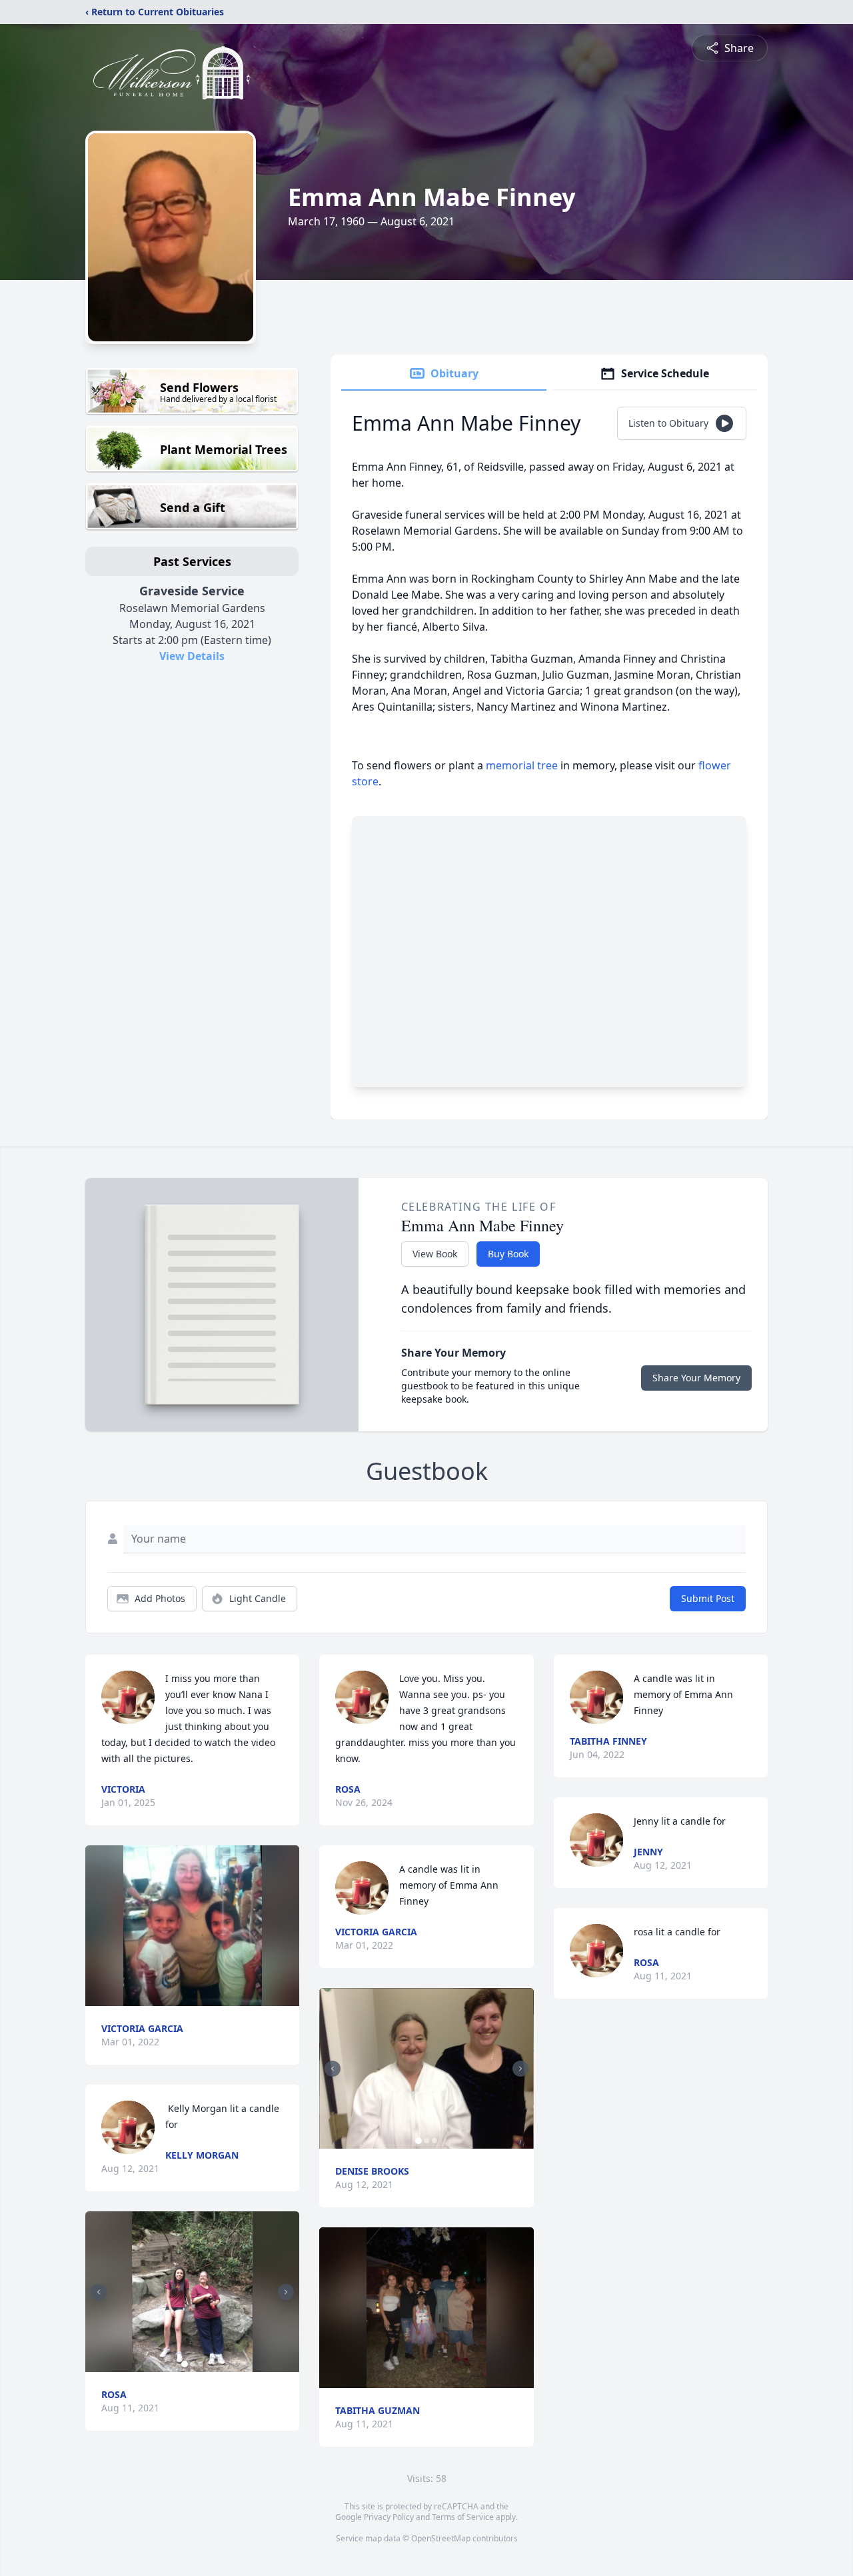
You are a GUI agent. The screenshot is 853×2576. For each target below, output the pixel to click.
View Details (192, 656)
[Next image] (286, 2292)
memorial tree (522, 765)
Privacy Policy (389, 2517)
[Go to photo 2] (193, 2364)
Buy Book (508, 1254)
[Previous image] (99, 2292)
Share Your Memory (696, 1378)
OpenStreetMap (441, 2538)
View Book (435, 1254)
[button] (193, 1926)
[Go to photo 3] (201, 2364)
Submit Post (708, 1598)
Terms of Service (463, 2517)
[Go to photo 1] (185, 2364)
